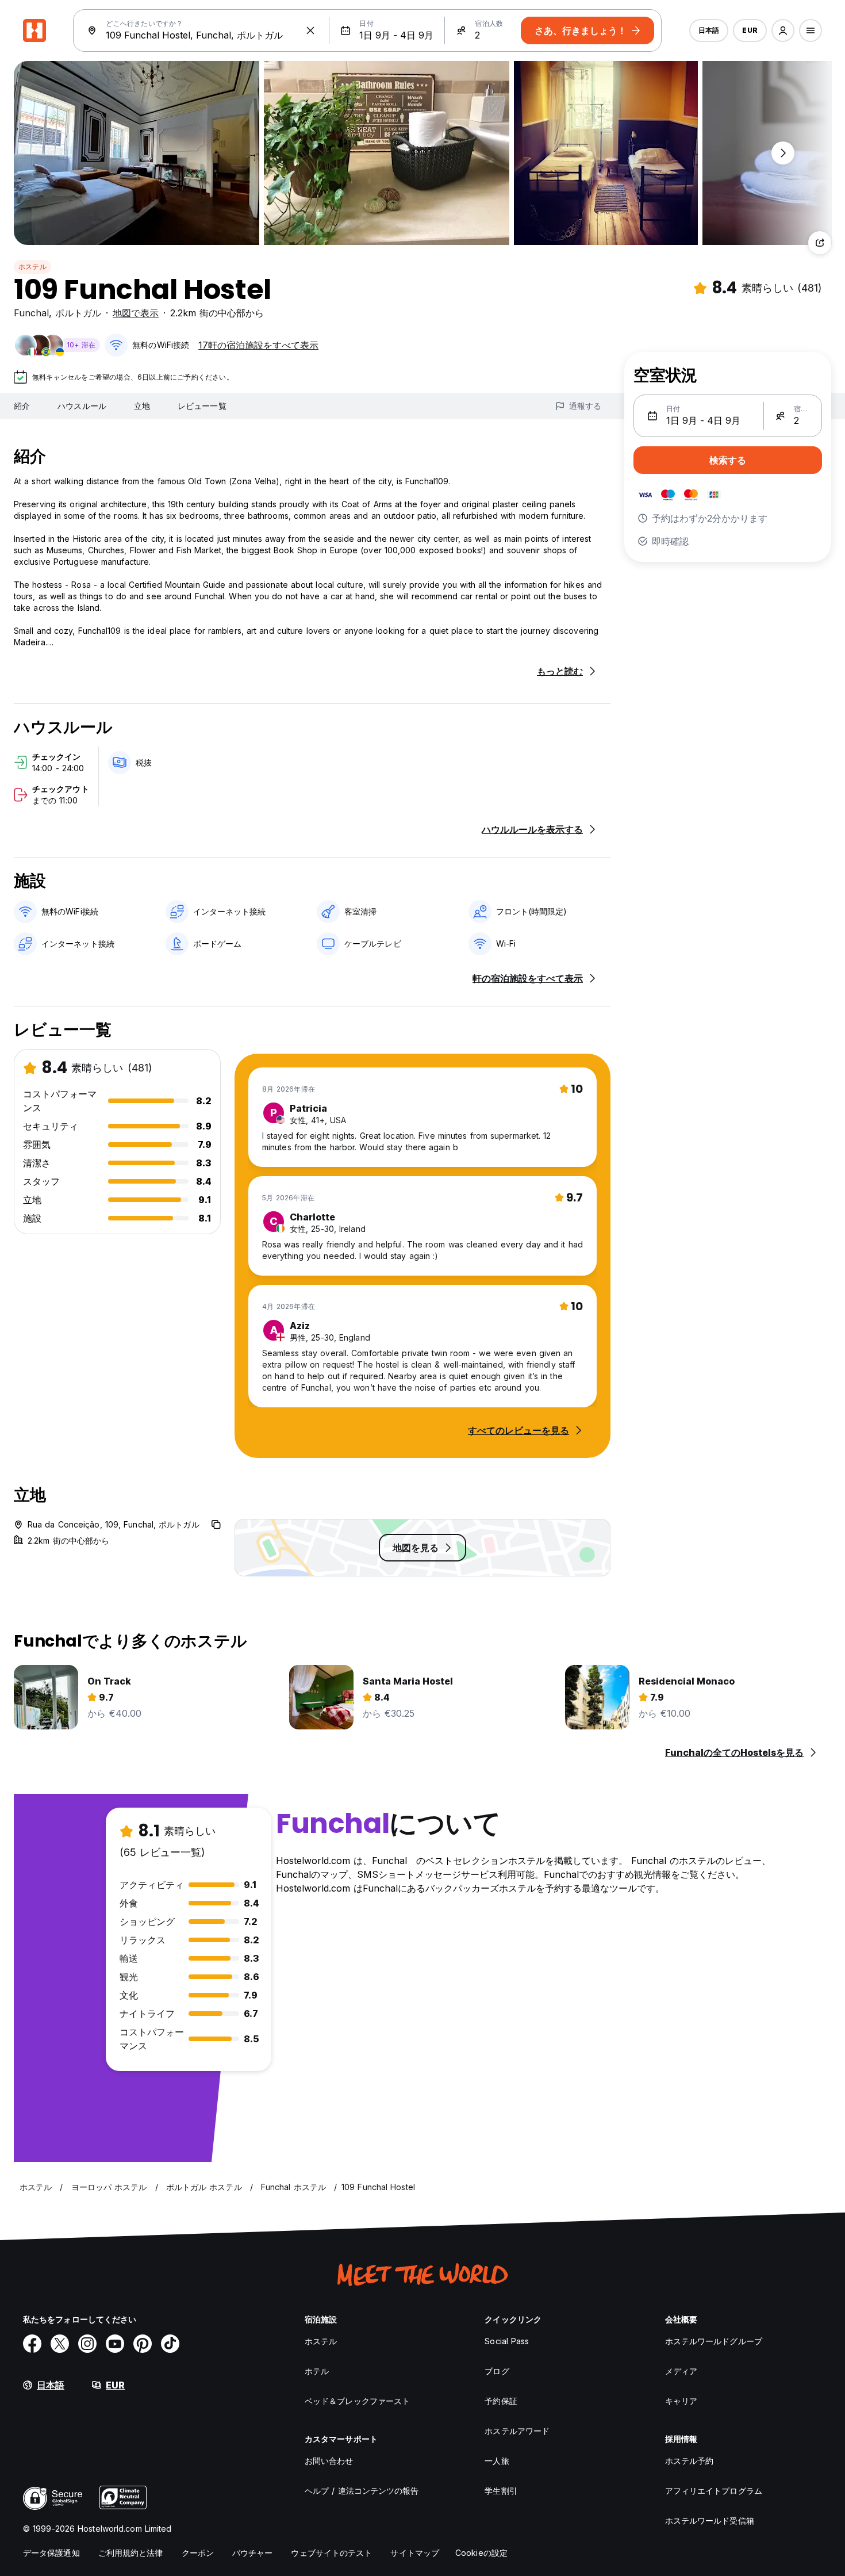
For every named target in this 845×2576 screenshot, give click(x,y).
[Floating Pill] (783, 153)
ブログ (497, 2371)
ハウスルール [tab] (82, 406)
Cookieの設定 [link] (481, 2553)
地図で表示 (136, 313)
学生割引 (501, 2491)
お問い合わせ (329, 2461)
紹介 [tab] (22, 406)
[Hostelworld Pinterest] (143, 2344)
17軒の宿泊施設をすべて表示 (258, 345)
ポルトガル (78, 313)
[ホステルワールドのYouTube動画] (115, 2344)
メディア (681, 2371)
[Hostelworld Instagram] (87, 2344)
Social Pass (507, 2341)
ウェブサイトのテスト (331, 2553)
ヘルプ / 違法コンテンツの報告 (362, 2491)
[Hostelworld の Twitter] (60, 2344)
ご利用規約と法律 (131, 2553)
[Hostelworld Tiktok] (170, 2344)
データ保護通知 (51, 2553)
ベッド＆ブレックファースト (357, 2401)
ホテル (317, 2371)
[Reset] (310, 30)
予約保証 (501, 2401)
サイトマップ (415, 2553)
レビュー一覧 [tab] (202, 406)
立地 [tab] (142, 406)
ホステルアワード (517, 2431)
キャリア (681, 2401)
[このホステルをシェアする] (820, 243)
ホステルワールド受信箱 (710, 2521)
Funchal (31, 313)
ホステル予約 (690, 2461)
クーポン (198, 2553)
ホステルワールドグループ (714, 2341)
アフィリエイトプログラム (714, 2491)
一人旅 (497, 2461)
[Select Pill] (783, 30)
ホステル (32, 267)
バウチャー (253, 2553)
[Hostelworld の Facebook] (32, 2344)
